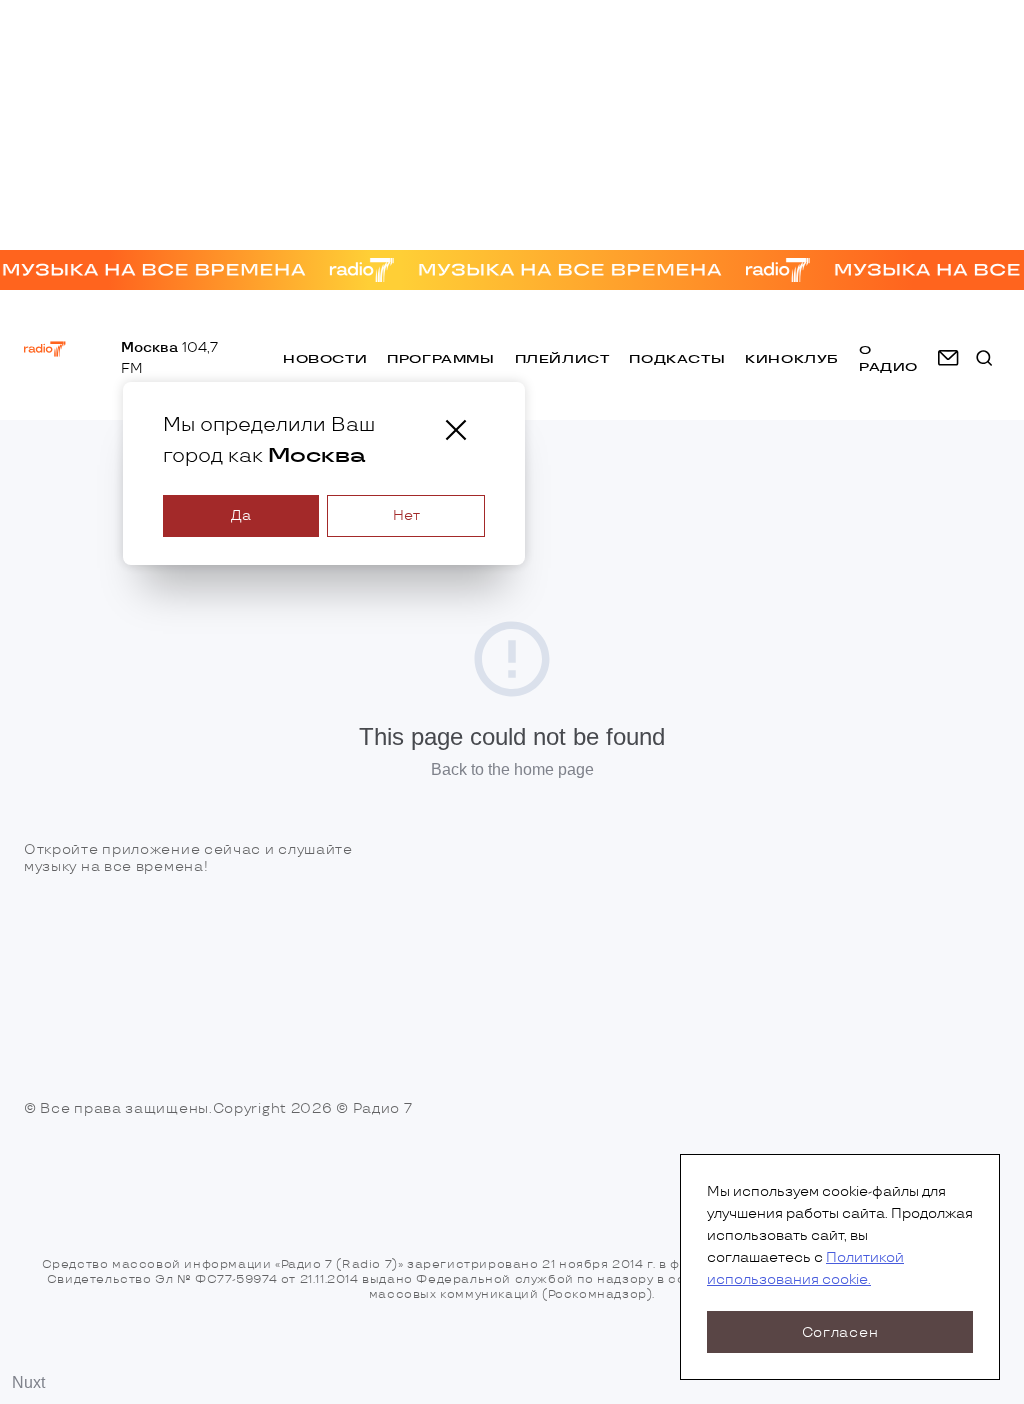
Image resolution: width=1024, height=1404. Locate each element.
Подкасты (677, 358)
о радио (888, 358)
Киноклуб (792, 358)
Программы (440, 358)
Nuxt (28, 1382)
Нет (406, 515)
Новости (325, 358)
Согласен (840, 1332)
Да (241, 515)
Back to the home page (512, 769)
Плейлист (562, 358)
